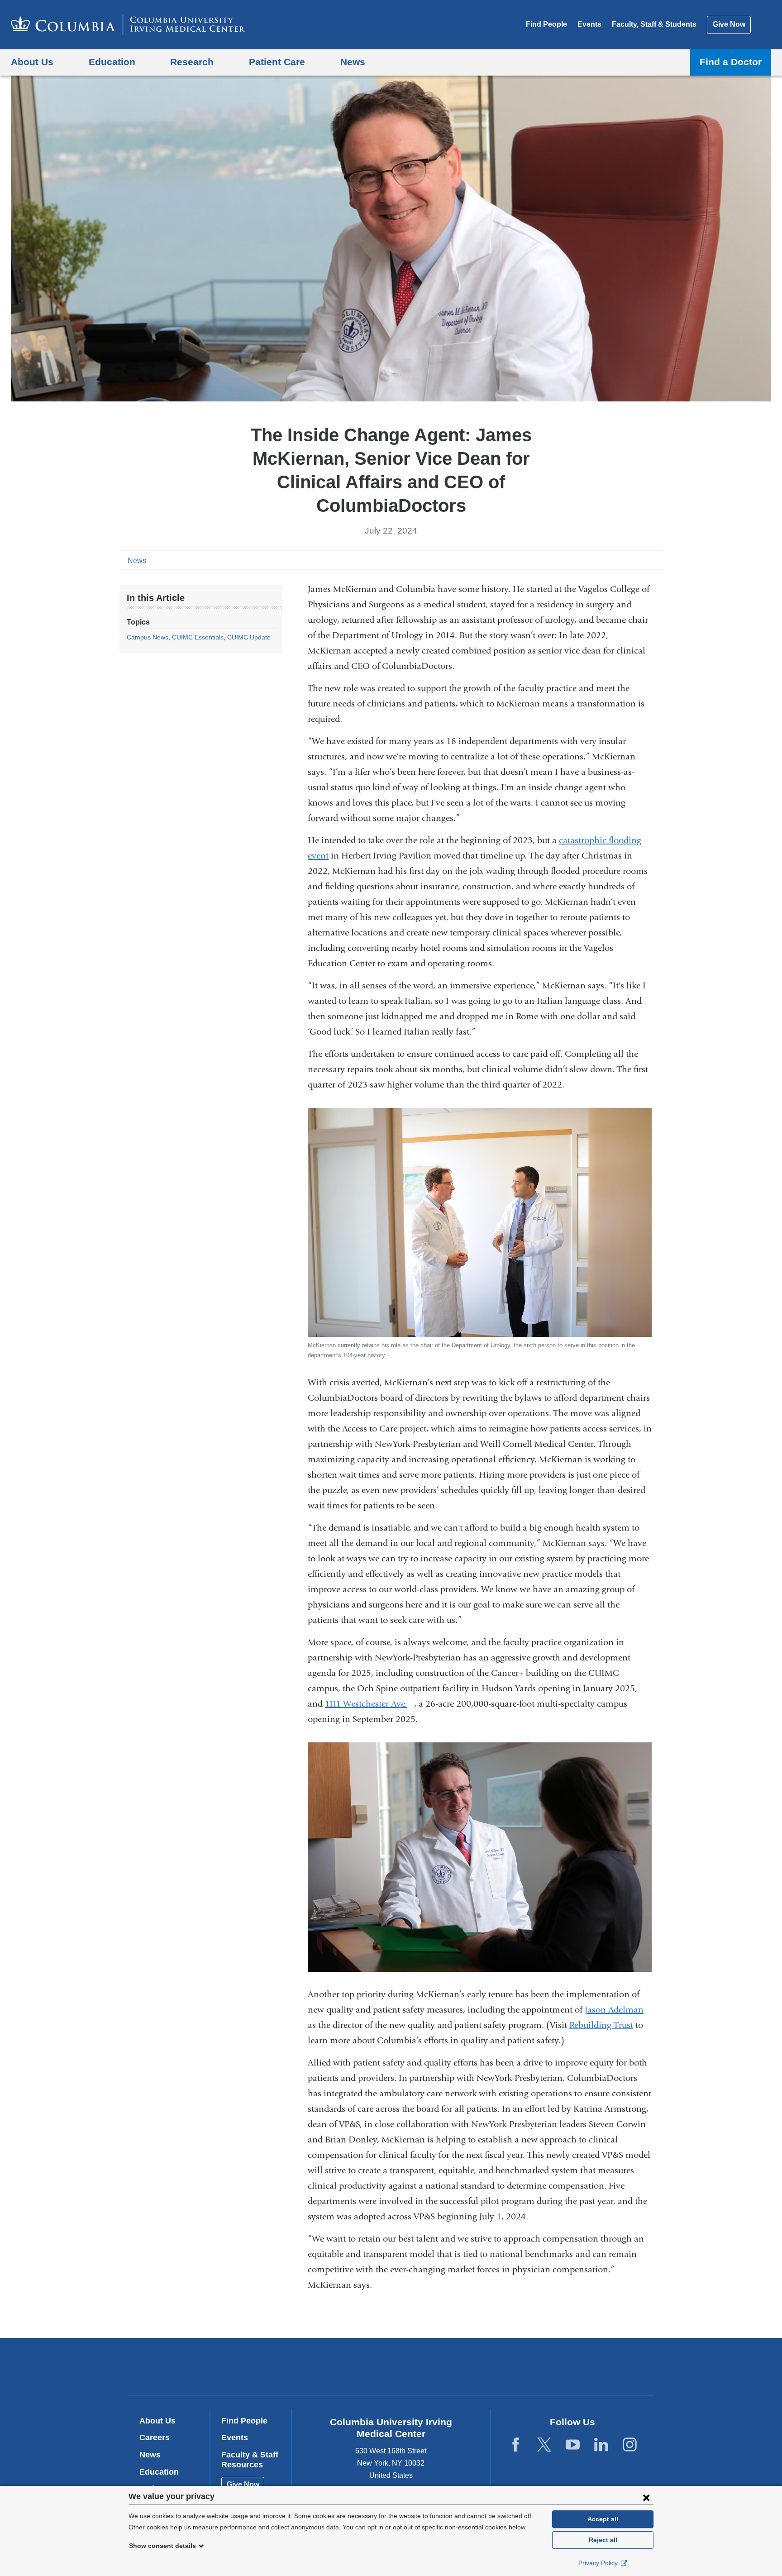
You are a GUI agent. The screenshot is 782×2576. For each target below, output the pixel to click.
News (137, 561)
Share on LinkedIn (642, 560)
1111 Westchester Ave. (370, 1704)
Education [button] (112, 62)
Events (589, 24)
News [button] (353, 62)
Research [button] (192, 62)
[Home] (128, 25)
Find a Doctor (731, 62)
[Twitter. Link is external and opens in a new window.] (544, 2445)
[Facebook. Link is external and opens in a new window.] (516, 2445)
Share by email (656, 560)
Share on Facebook (613, 560)
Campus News (148, 637)
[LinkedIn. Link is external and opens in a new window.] (601, 2445)
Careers (155, 2438)
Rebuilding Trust (601, 2025)
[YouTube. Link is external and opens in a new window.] (573, 2445)
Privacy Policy (599, 2563)
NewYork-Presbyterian (456, 2369)
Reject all (603, 2540)
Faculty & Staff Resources (250, 2460)
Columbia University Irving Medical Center (333, 2367)
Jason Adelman (614, 2010)
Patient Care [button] (277, 62)
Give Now (729, 24)
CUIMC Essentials (198, 637)
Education (159, 2472)
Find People (546, 24)
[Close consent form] (646, 2497)
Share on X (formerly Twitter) (627, 560)
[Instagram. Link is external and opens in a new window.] (630, 2445)
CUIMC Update (249, 637)
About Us (157, 2421)
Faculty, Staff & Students (654, 24)
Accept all (603, 2519)
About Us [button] (32, 62)
